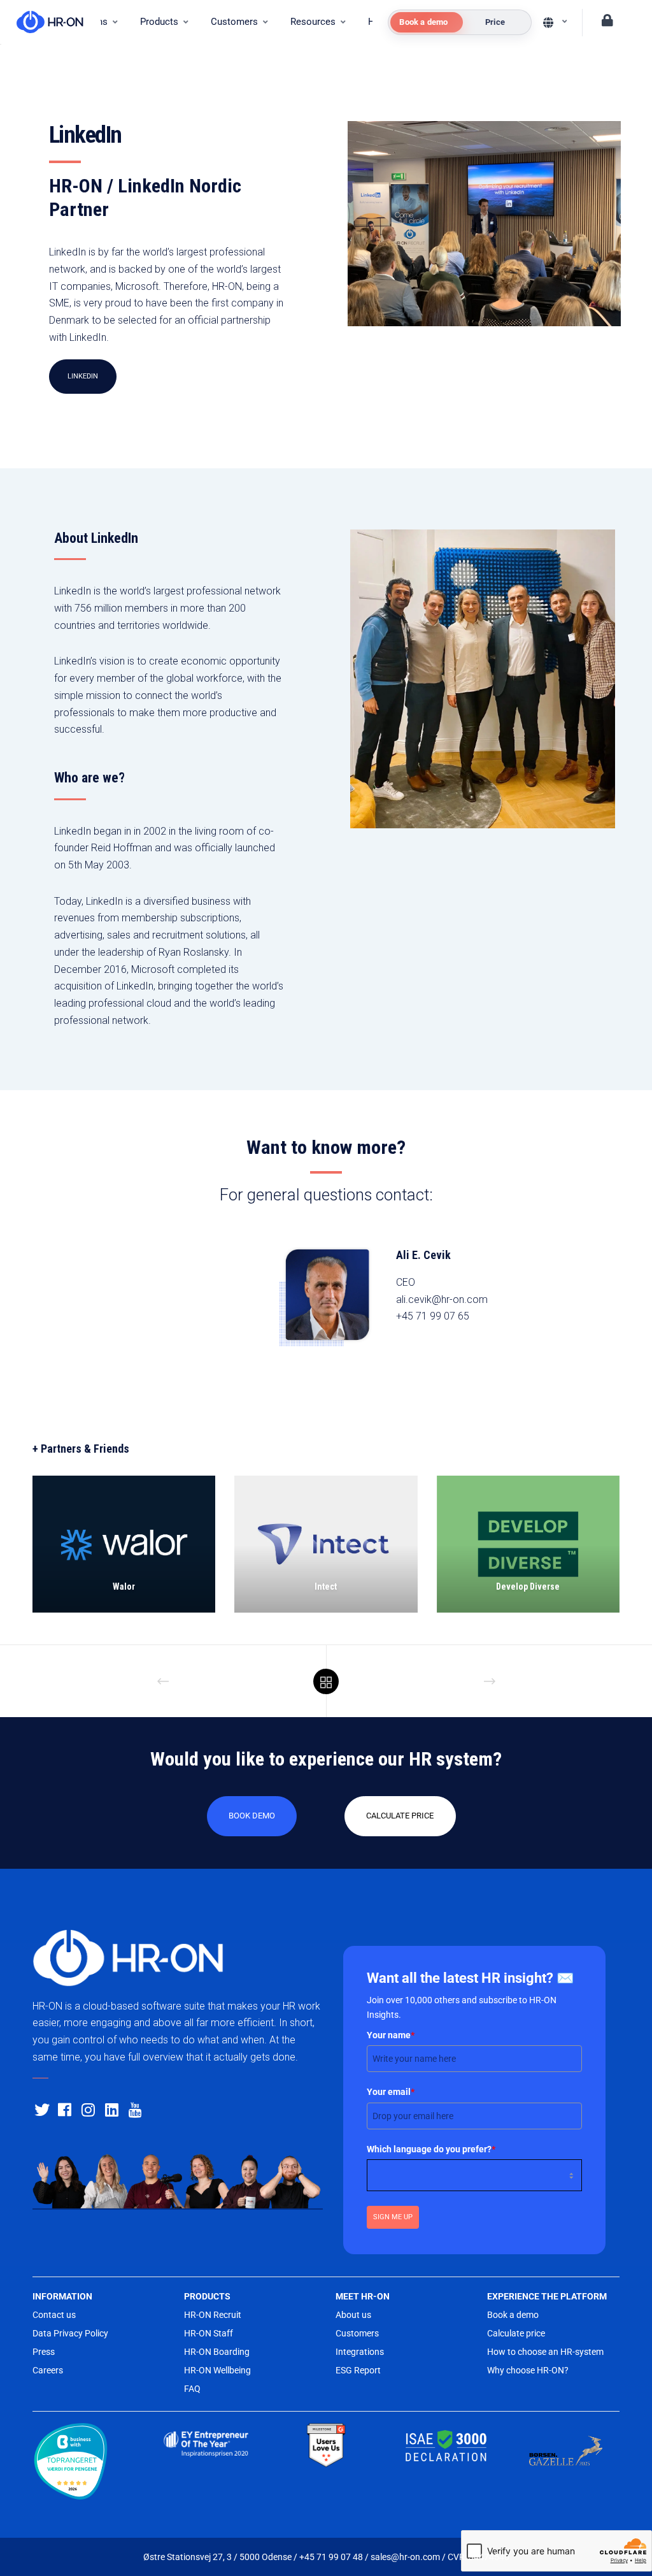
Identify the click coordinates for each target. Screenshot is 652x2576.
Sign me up (393, 2217)
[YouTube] (134, 2108)
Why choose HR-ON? (528, 2370)
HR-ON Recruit (213, 2315)
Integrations (360, 2352)
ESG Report (358, 2370)
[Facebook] (64, 2108)
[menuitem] (164, 22)
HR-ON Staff (209, 2333)
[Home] (44, 22)
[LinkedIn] (111, 2108)
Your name (391, 2035)
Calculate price (516, 2333)
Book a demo (513, 2315)
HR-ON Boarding (217, 2352)
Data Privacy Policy (70, 2333)
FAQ (192, 2389)
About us (353, 2315)
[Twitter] (40, 2108)
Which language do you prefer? (431, 2149)
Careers (48, 2370)
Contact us (54, 2315)
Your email (391, 2092)
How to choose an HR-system (545, 2352)
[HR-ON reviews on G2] (326, 2446)
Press (44, 2352)
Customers (357, 2333)
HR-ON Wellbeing (217, 2370)
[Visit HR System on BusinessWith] (86, 2464)
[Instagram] (87, 2108)
